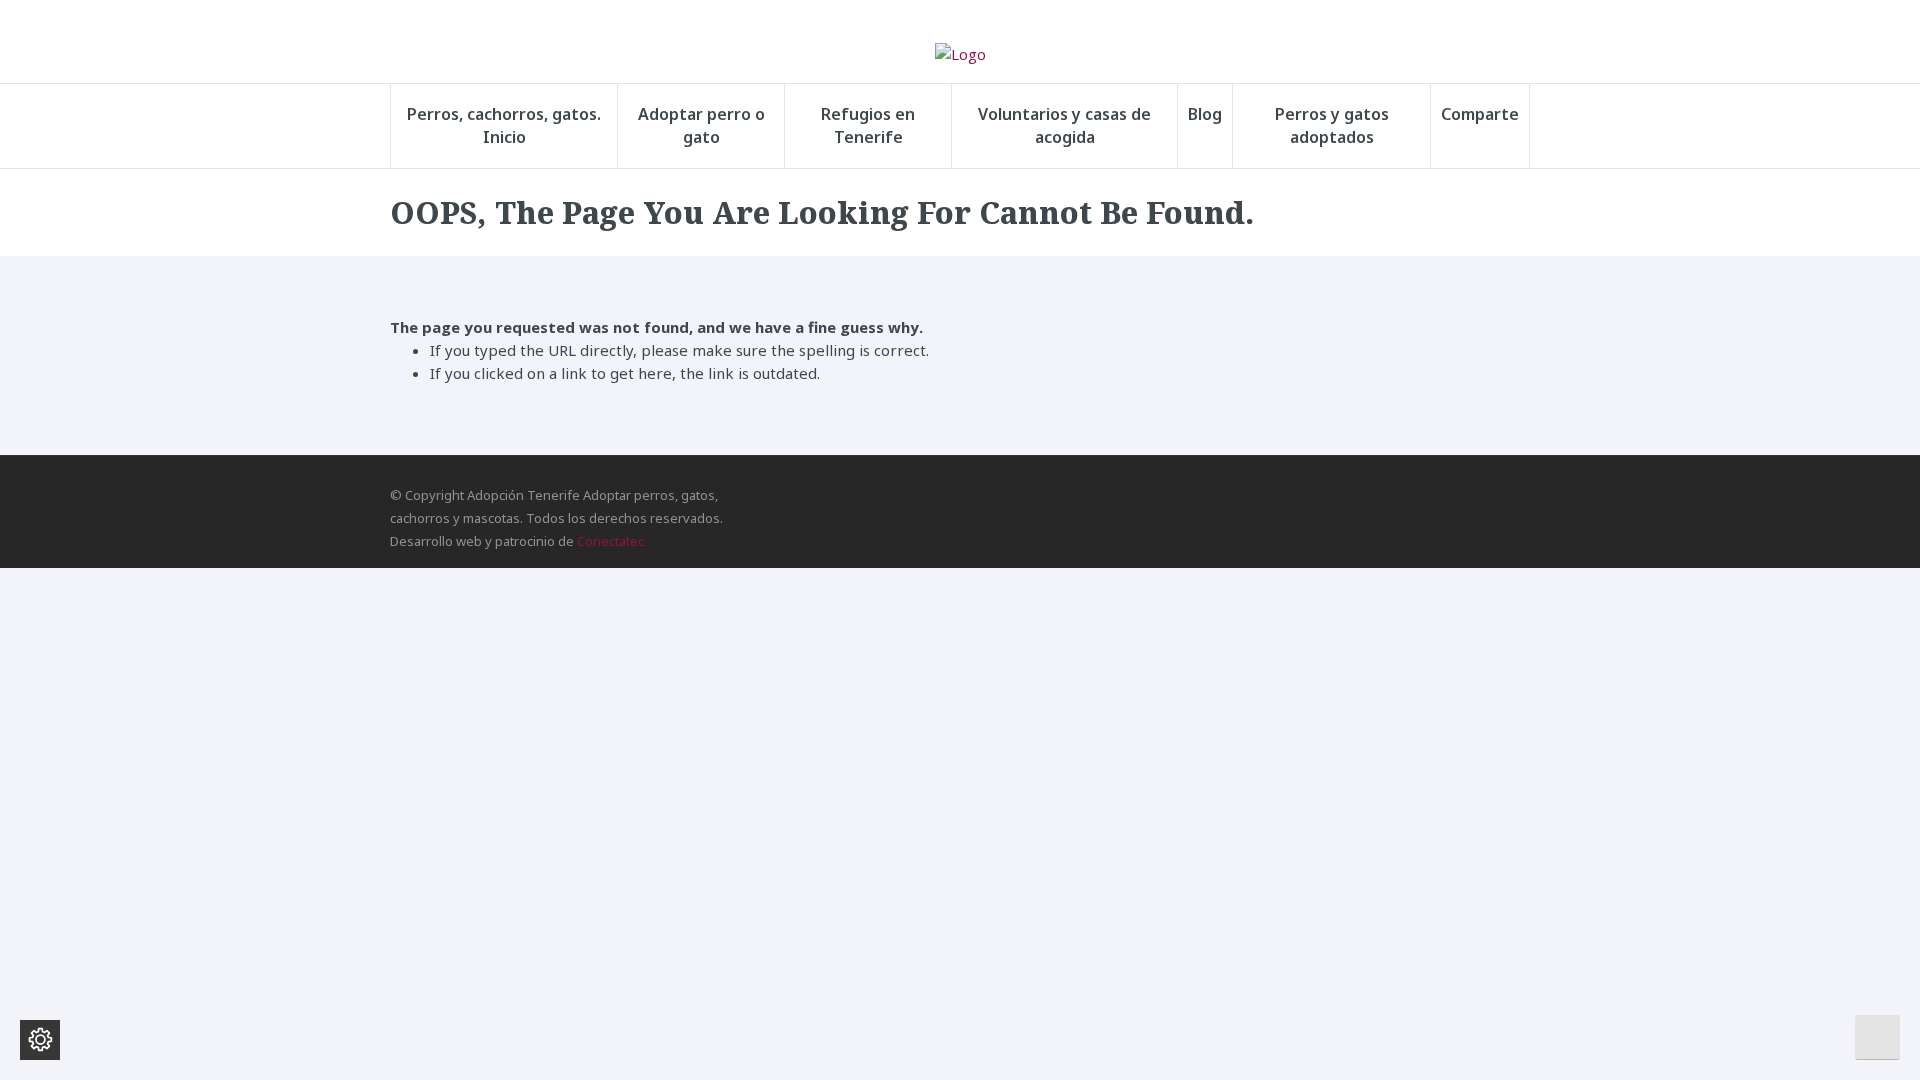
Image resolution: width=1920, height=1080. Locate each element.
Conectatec (610, 541)
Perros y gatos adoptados (1332, 125)
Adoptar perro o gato (701, 125)
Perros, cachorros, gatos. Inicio (504, 125)
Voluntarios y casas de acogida (1064, 125)
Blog (1205, 114)
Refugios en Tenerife (868, 125)
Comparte (1480, 114)
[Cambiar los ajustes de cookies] (40, 1040)
